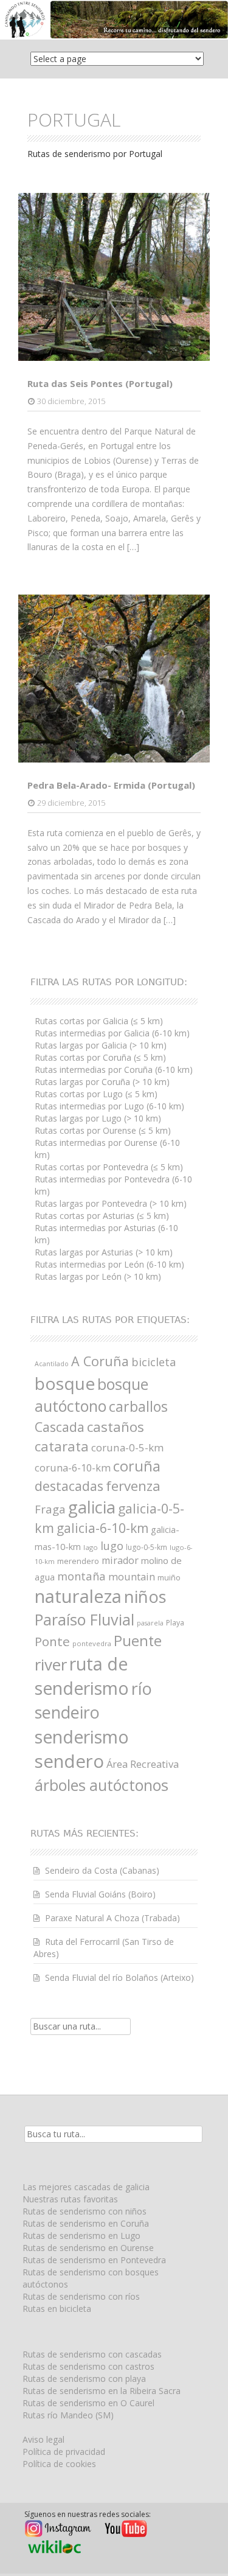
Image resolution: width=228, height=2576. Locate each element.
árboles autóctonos (102, 1785)
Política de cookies (59, 2464)
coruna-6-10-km (73, 1468)
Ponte (52, 1641)
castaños (116, 1427)
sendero (69, 1761)
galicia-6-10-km (102, 1528)
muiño (169, 1577)
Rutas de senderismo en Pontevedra (94, 2260)
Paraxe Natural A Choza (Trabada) (112, 1918)
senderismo (82, 1737)
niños (145, 1596)
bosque (65, 1383)
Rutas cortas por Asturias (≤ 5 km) (102, 1216)
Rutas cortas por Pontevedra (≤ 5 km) (109, 1167)
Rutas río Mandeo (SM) (68, 2415)
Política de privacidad (64, 2452)
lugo (112, 1545)
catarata (62, 1446)
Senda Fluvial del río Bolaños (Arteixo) (119, 1977)
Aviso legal (43, 2439)
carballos (138, 1406)
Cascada (60, 1427)
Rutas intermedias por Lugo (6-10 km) (109, 1106)
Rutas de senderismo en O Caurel (88, 2403)
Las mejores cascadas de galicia (86, 2187)
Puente (138, 1641)
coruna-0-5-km (127, 1447)
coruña (137, 1466)
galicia (92, 1507)
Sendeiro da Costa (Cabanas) (102, 1870)
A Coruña (100, 1361)
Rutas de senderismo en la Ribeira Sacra (102, 2391)
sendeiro (67, 1712)
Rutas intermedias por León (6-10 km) (109, 1264)
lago (91, 1547)
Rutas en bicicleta (57, 2309)
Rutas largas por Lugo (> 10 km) (98, 1118)
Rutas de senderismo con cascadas (92, 2354)
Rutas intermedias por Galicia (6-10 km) (112, 1033)
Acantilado (52, 1364)
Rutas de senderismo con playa (84, 2379)
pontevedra (92, 1643)
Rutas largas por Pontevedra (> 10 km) (111, 1203)
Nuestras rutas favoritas (70, 2199)
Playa (175, 1623)
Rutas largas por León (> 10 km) (98, 1276)
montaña (81, 1576)
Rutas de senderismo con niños (85, 2211)
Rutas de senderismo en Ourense (88, 2248)
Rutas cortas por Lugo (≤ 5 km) (96, 1094)
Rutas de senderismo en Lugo (81, 2236)
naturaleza (78, 1596)
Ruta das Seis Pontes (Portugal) (100, 383)
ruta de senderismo (82, 1676)
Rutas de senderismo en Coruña (86, 2223)
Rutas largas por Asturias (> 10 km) (104, 1252)
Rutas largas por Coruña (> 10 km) (102, 1082)
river (51, 1664)
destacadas (69, 1486)
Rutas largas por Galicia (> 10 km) (101, 1045)
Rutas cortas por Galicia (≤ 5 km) (99, 1021)
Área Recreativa (143, 1764)
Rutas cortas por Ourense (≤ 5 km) (103, 1130)
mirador (120, 1560)
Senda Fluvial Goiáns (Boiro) (100, 1894)
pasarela (150, 1623)
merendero (78, 1561)
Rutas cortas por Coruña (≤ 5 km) (100, 1057)
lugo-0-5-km (147, 1547)
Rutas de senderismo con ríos (81, 2296)
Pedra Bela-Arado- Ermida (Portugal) (111, 785)
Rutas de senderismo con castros (88, 2366)
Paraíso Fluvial (85, 1619)
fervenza (133, 1486)
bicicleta (154, 1362)
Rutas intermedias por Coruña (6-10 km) (114, 1070)
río (142, 1688)
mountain (132, 1576)
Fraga (50, 1509)
